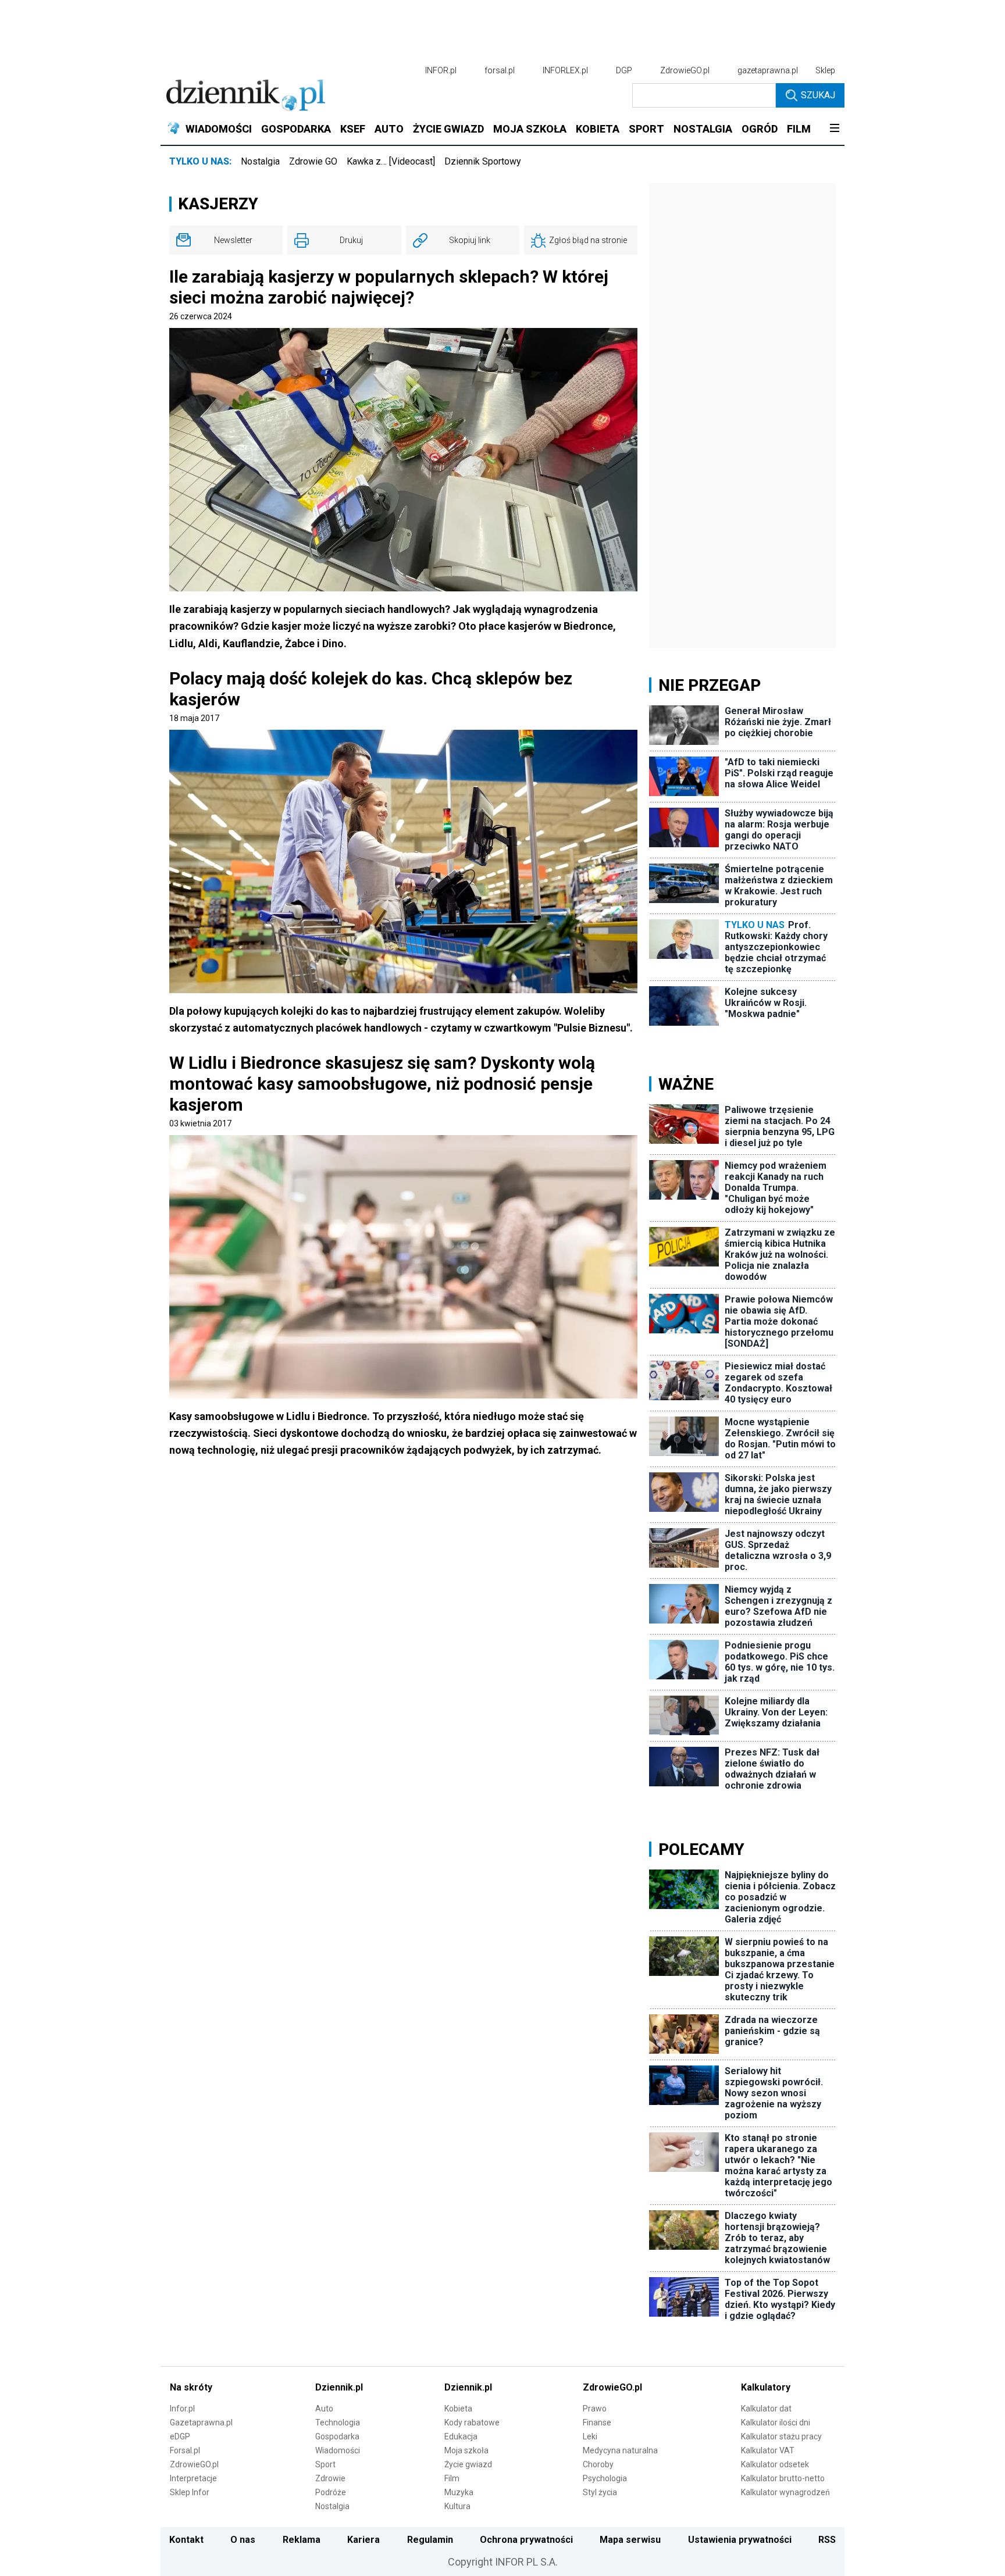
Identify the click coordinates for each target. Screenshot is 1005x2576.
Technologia (338, 2422)
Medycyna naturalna (620, 2450)
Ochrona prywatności (526, 2540)
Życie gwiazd (468, 2464)
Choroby (598, 2464)
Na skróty (191, 2387)
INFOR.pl (441, 70)
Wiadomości (338, 2450)
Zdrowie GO (313, 161)
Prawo (595, 2409)
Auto (324, 2409)
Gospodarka (337, 2436)
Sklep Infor (190, 2492)
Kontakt (186, 2540)
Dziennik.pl (339, 2387)
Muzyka (459, 2492)
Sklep (825, 70)
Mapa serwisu (630, 2540)
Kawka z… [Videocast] (391, 161)
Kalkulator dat (766, 2409)
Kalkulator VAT (768, 2450)
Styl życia (600, 2492)
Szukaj (818, 95)
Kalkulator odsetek (775, 2464)
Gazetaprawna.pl (201, 2422)
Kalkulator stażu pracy (781, 2436)
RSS (827, 2540)
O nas (243, 2540)
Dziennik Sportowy (483, 161)
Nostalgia (260, 161)
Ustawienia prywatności (740, 2540)
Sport (325, 2464)
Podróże (331, 2492)
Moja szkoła (466, 2450)
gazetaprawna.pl (768, 70)
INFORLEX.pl (565, 70)
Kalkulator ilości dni (776, 2422)
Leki (590, 2436)
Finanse (597, 2422)
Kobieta (458, 2409)
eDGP (180, 2436)
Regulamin (430, 2540)
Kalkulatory (766, 2387)
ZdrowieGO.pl (685, 70)
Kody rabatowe (472, 2422)
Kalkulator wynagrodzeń (785, 2492)
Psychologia (605, 2478)
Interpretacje (193, 2478)
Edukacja (461, 2436)
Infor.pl (182, 2409)
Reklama (302, 2540)
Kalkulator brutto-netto (783, 2478)
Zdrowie (330, 2478)
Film (452, 2478)
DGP (624, 70)
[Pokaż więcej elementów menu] (834, 129)
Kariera (363, 2540)
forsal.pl (500, 70)
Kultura (457, 2506)
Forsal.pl (185, 2450)
